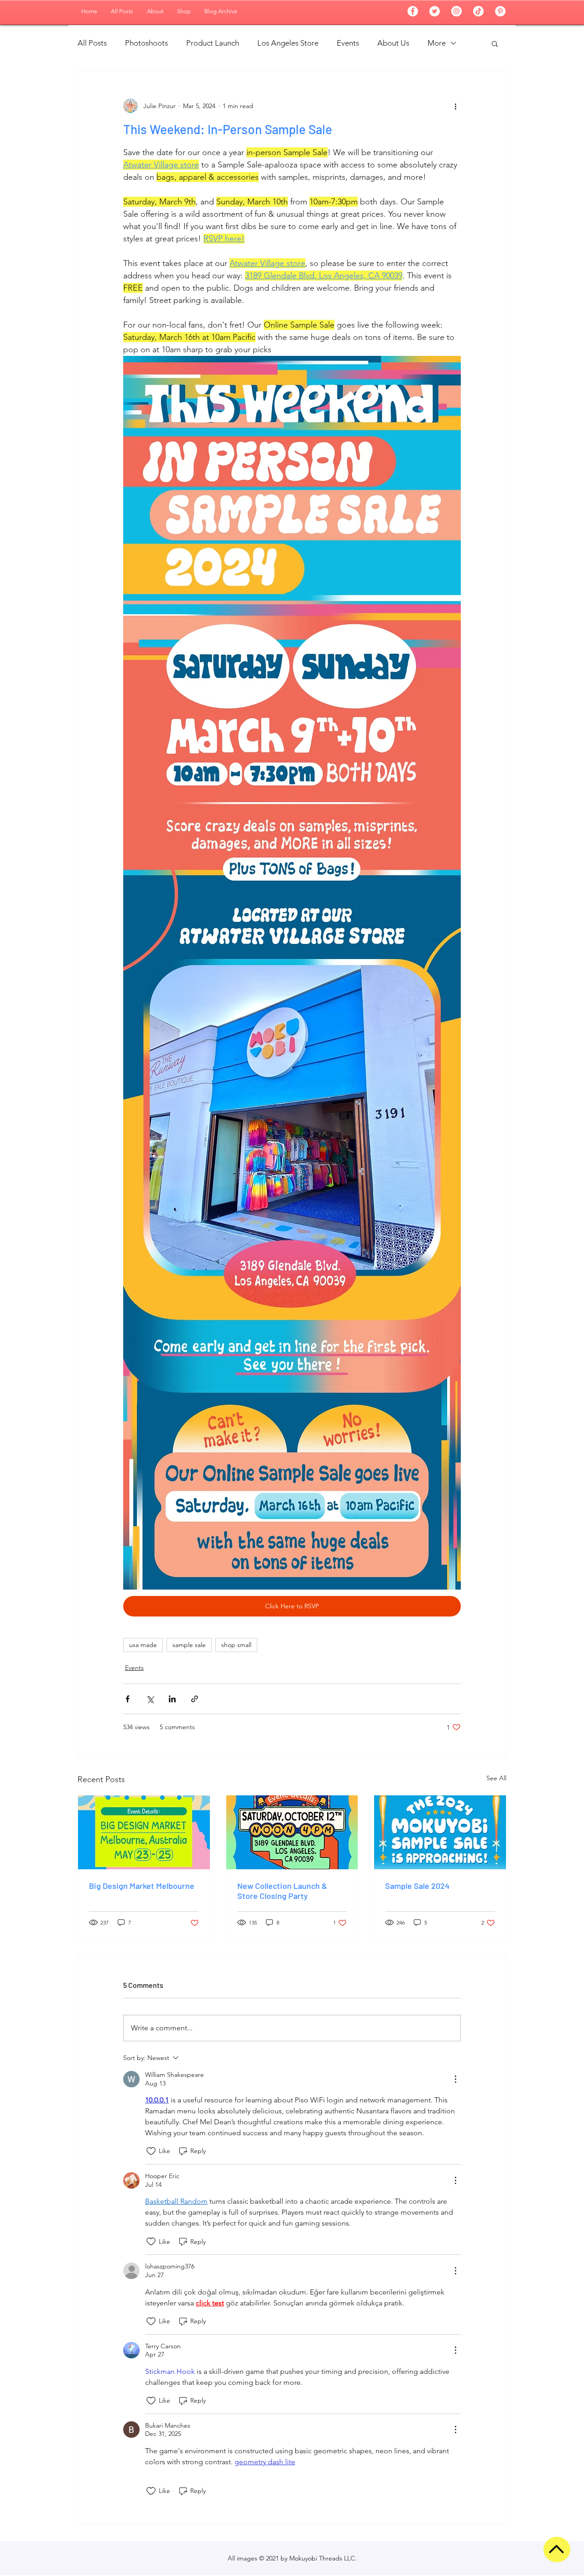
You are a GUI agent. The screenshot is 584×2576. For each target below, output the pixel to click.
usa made (143, 1645)
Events (348, 43)
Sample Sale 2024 (417, 1886)
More (437, 43)
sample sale (189, 1645)
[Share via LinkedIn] (172, 1699)
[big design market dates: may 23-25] (144, 1832)
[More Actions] (455, 2079)
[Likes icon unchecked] (151, 2151)
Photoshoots (146, 43)
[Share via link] (195, 1699)
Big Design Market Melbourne (142, 1886)
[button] (495, 43)
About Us (393, 43)
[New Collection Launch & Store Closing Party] (292, 1832)
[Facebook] (413, 11)
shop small (236, 1645)
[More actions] (455, 106)
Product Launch (213, 43)
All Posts (92, 43)
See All (496, 1778)
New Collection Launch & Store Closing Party (282, 1891)
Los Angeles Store (288, 43)
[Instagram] (456, 11)
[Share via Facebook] (128, 1699)
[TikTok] (478, 11)
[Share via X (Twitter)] (150, 1699)
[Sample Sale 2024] (440, 1832)
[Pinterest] (500, 11)
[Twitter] (435, 11)
